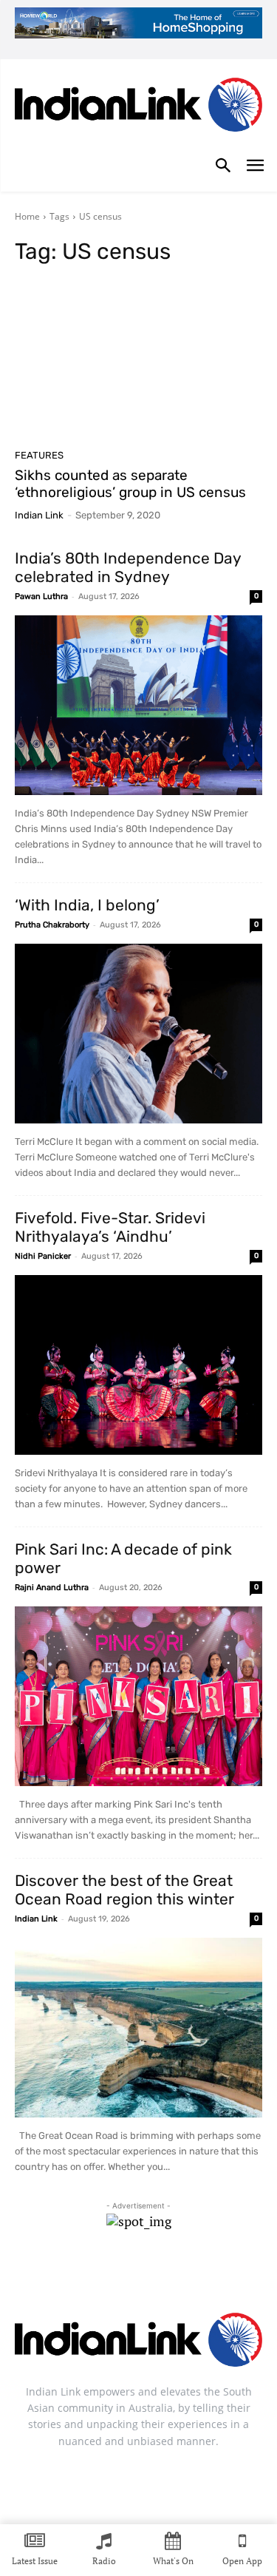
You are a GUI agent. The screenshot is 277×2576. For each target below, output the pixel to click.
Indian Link (39, 515)
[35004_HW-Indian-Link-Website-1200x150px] (138, 23)
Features (39, 455)
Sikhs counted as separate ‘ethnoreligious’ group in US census (130, 484)
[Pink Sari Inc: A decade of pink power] (138, 1696)
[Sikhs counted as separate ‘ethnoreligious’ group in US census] (138, 361)
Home (27, 216)
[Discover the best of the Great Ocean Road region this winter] (138, 2028)
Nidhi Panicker (43, 1256)
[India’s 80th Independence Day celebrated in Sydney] (138, 705)
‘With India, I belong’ (87, 905)
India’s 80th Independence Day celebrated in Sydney (128, 567)
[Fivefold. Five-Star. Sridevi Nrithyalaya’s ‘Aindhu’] (138, 1365)
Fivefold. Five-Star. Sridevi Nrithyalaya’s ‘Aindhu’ (110, 1227)
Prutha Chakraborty (52, 925)
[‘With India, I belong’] (138, 1034)
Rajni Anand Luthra (52, 1588)
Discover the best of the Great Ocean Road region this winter (124, 1890)
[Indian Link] (138, 108)
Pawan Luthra (41, 596)
